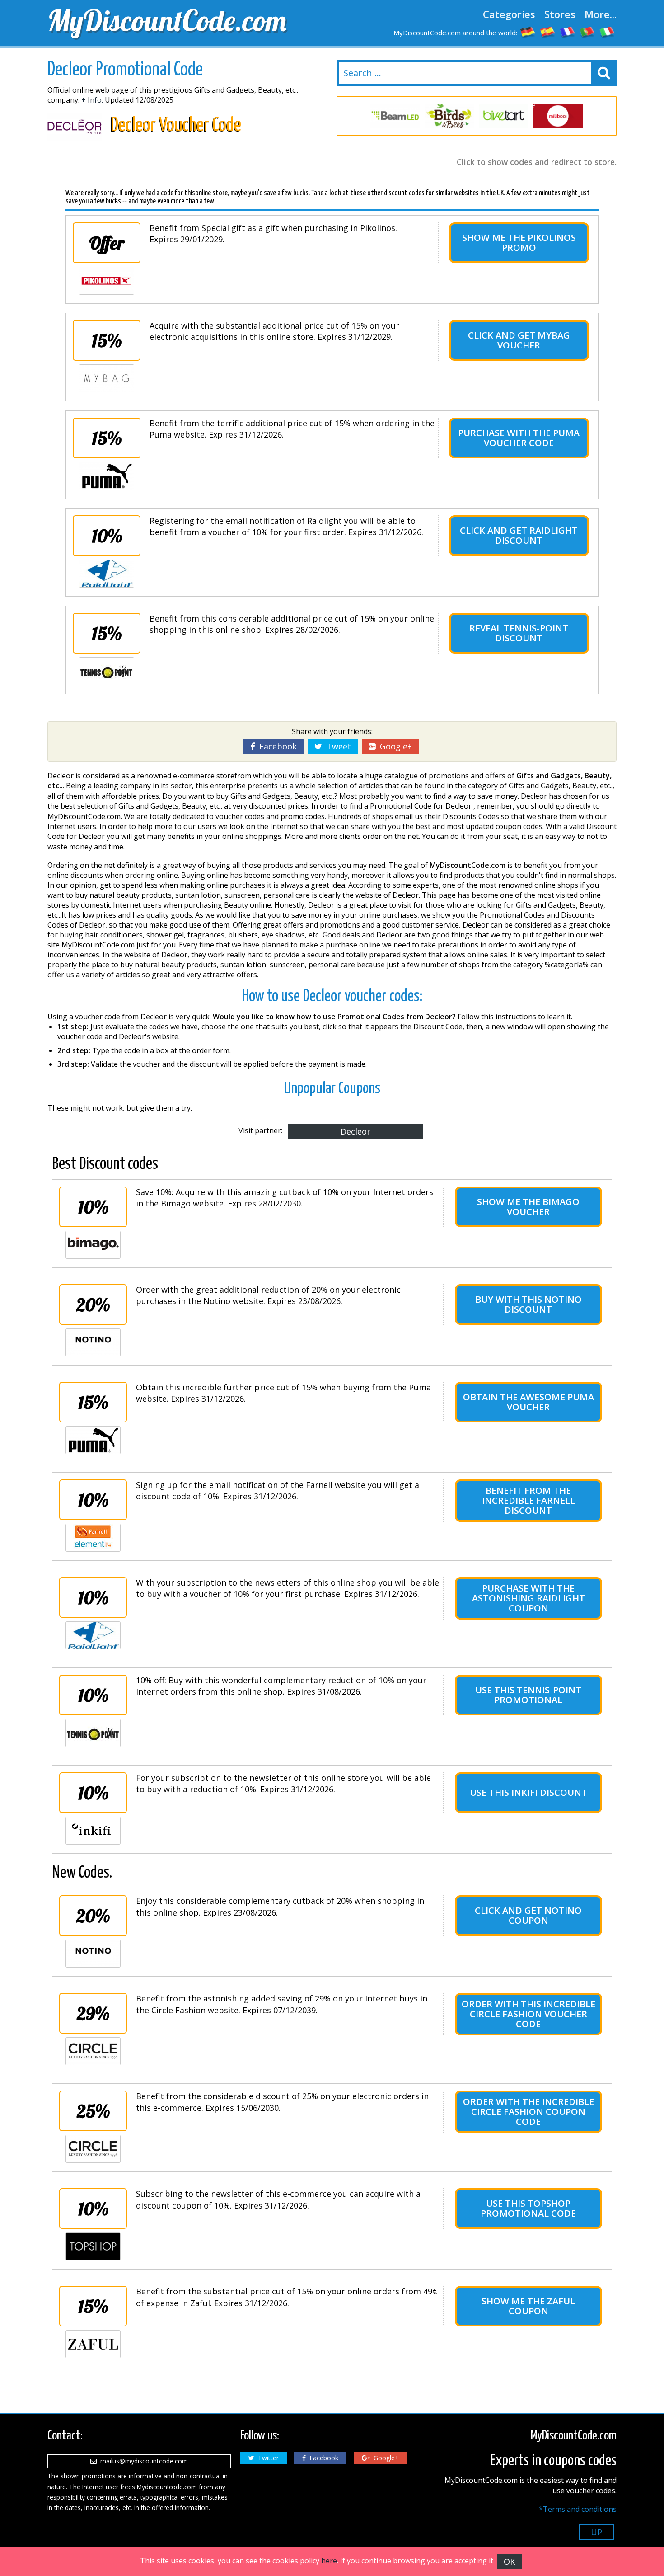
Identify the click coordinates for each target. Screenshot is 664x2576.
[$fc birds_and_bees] (449, 116)
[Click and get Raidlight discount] (107, 574)
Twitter (267, 2458)
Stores (560, 14)
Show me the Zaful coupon (528, 2306)
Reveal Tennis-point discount (519, 633)
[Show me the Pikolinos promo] (107, 281)
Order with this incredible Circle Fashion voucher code (528, 2014)
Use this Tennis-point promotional (528, 1695)
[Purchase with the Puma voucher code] (107, 476)
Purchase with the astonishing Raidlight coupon (528, 1598)
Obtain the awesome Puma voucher (528, 1402)
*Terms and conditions (578, 2509)
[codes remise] (568, 32)
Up (596, 2532)
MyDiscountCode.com (167, 20)
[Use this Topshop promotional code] (93, 2246)
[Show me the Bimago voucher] (93, 1245)
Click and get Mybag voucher (519, 340)
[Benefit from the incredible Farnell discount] (93, 1538)
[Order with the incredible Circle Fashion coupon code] (93, 2149)
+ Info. (92, 100)
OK (509, 2562)
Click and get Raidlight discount (519, 535)
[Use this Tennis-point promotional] (93, 1733)
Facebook (276, 746)
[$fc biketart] (504, 116)
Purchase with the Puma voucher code (519, 438)
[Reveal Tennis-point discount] (107, 671)
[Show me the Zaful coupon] (93, 2344)
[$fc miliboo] (558, 116)
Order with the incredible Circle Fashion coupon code (528, 2112)
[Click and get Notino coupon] (93, 1954)
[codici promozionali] (608, 32)
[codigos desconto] (588, 32)
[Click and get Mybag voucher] (107, 378)
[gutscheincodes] (528, 32)
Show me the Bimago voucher (528, 1207)
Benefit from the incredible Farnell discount (528, 1500)
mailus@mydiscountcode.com (142, 2461)
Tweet (337, 746)
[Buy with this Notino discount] (93, 1342)
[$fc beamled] (395, 116)
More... (601, 14)
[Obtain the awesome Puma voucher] (93, 1440)
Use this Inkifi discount (528, 1792)
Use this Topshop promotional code (528, 2208)
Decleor (355, 1131)
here (329, 2561)
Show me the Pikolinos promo (519, 243)
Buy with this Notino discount (528, 1304)
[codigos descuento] (548, 32)
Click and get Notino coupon (528, 1915)
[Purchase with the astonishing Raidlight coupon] (93, 1635)
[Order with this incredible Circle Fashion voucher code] (93, 2051)
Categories (509, 14)
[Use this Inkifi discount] (93, 1831)
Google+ (394, 746)
